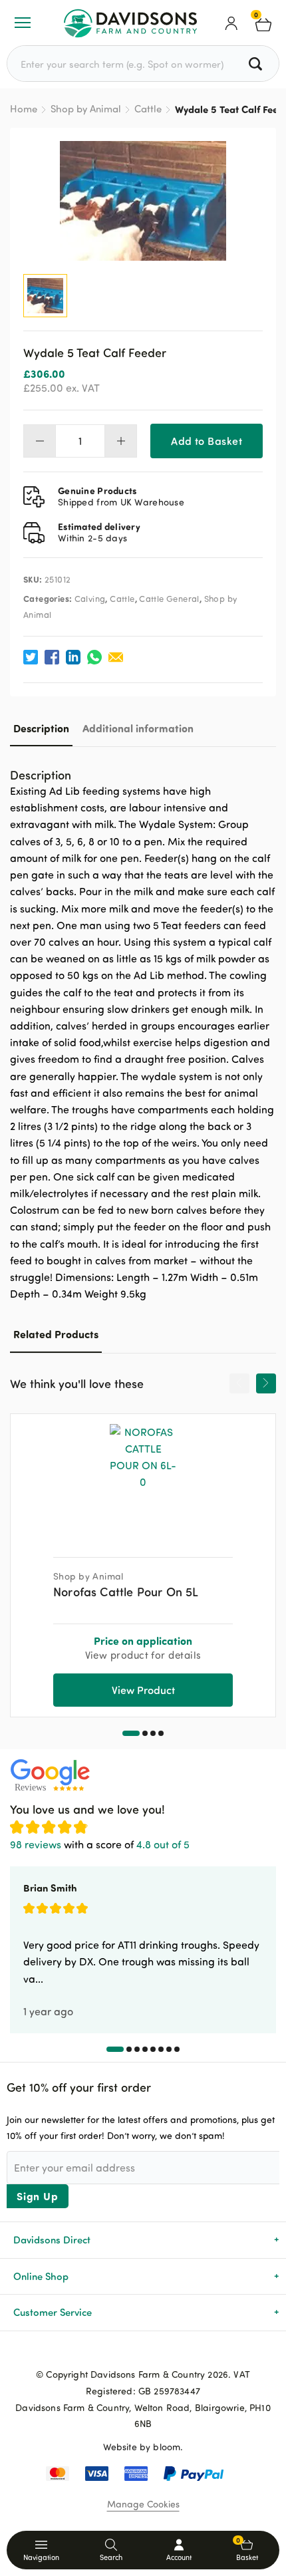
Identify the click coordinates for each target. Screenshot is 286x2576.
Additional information (138, 728)
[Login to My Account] (231, 23)
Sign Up (38, 2196)
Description (41, 728)
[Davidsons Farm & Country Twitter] (143, 2353)
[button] (131, 1733)
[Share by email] (116, 657)
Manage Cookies (143, 2504)
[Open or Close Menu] (23, 23)
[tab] (41, 728)
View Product (143, 1690)
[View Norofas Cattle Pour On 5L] (143, 1481)
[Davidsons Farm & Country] (130, 23)
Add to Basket (207, 441)
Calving (90, 599)
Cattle (148, 109)
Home (24, 109)
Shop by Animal (86, 109)
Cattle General (169, 599)
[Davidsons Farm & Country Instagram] (164, 2353)
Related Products (56, 1334)
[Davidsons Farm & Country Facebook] (122, 2353)
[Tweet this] (31, 657)
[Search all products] (257, 64)
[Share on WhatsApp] (94, 657)
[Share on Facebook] (52, 657)
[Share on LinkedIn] (73, 657)
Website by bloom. (143, 2447)
